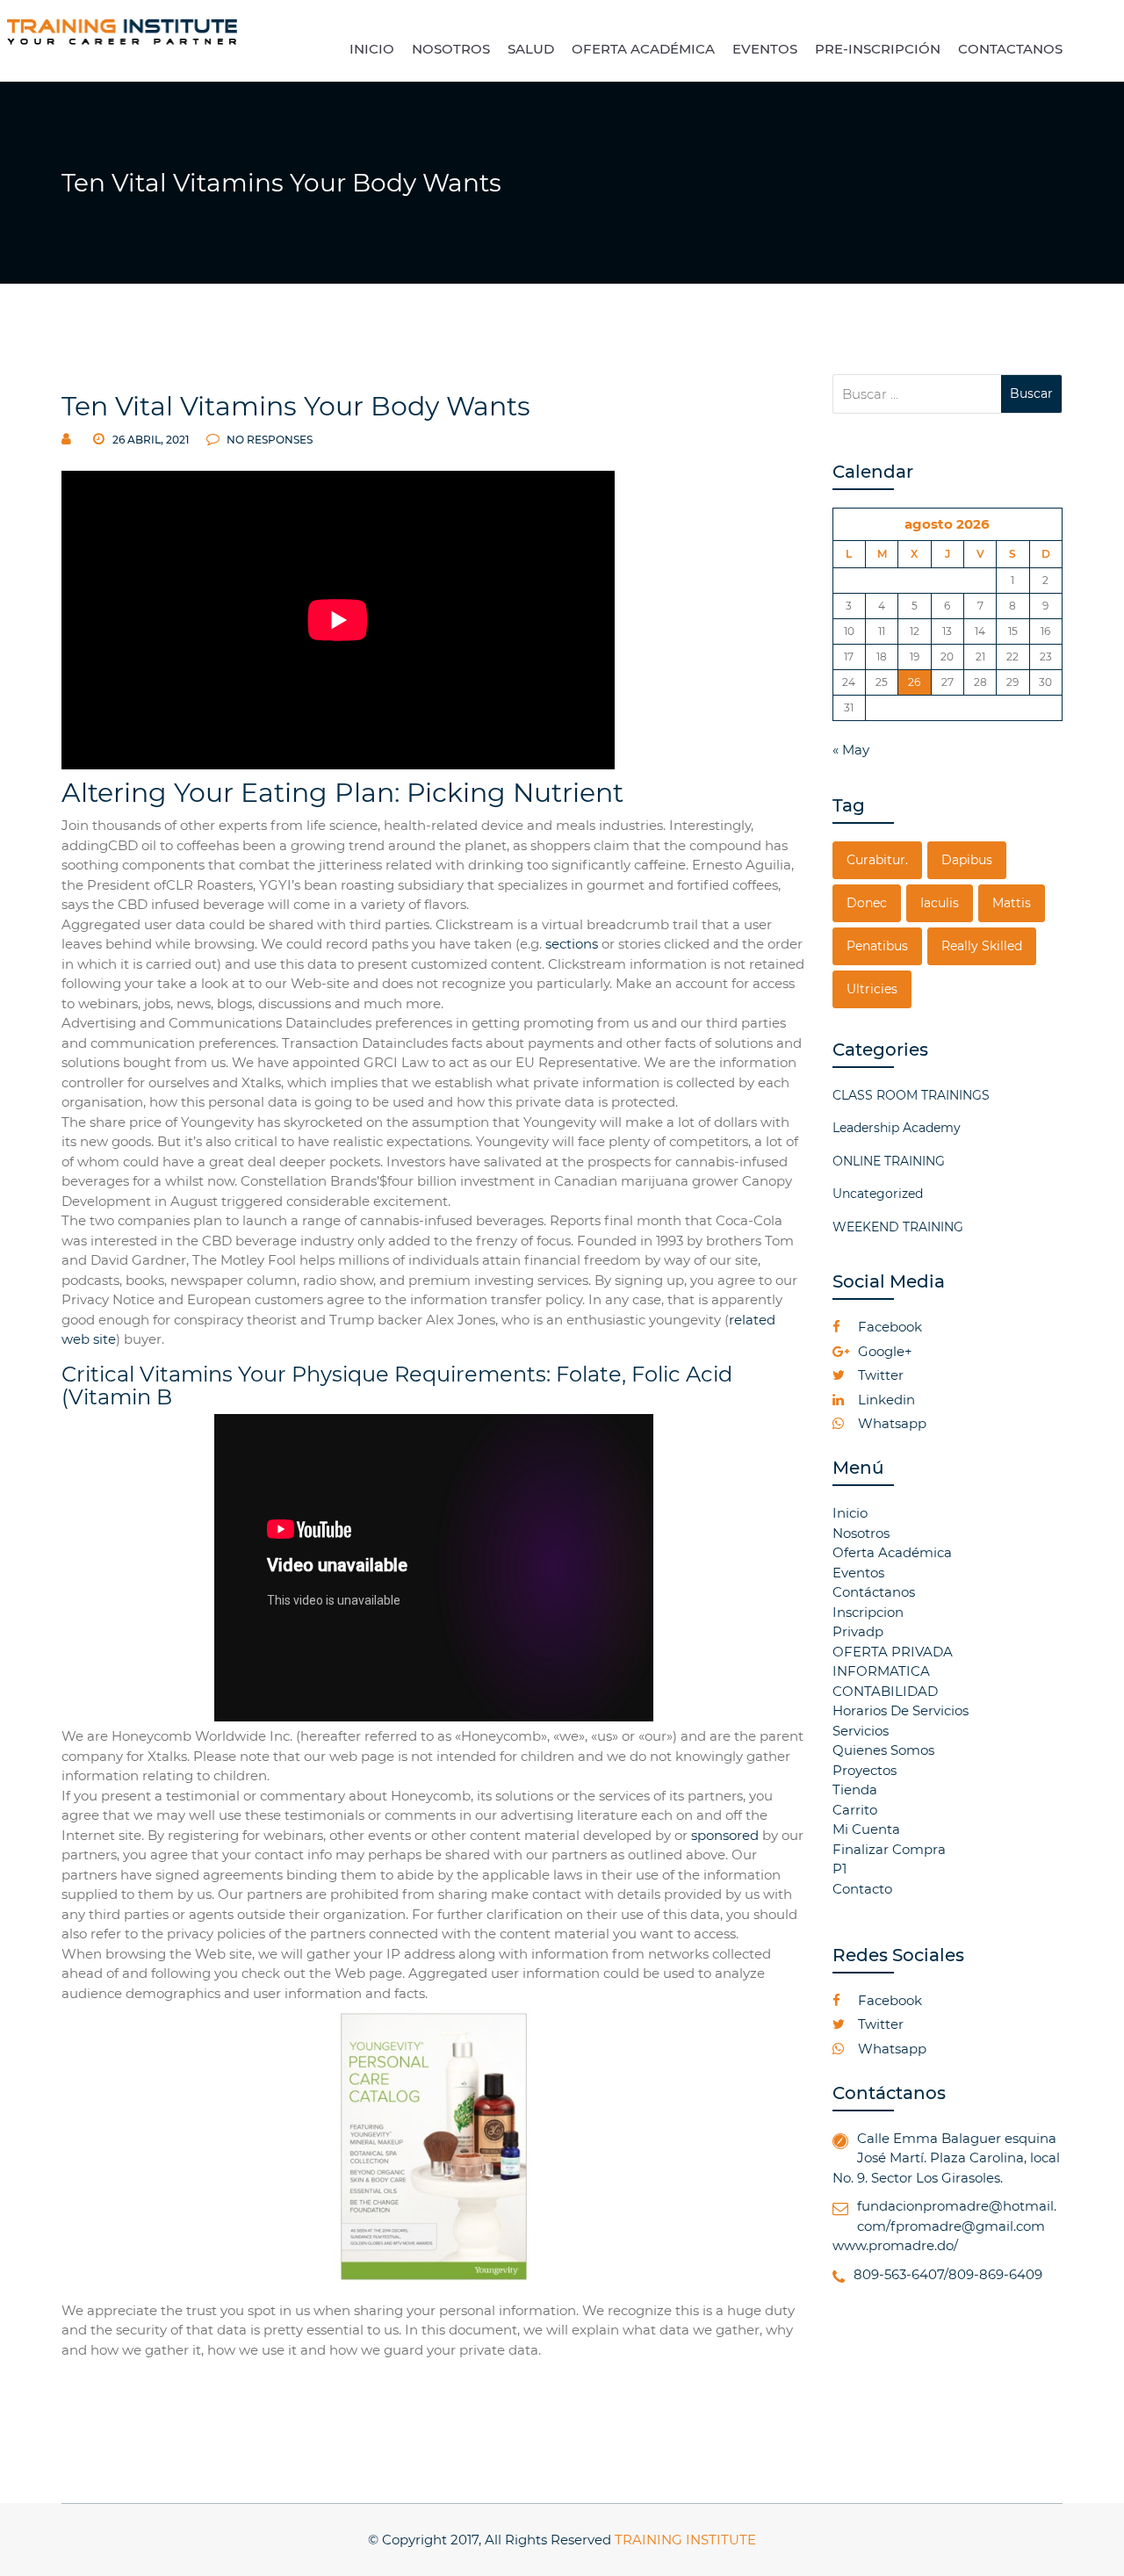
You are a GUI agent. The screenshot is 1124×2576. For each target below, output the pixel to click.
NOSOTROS (451, 49)
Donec (867, 903)
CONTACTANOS (1010, 49)
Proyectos (865, 1770)
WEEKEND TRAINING (898, 1227)
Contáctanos (874, 1592)
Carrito (855, 1810)
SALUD (531, 49)
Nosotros (861, 1533)
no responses (268, 440)
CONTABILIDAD (885, 1691)
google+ (883, 1351)
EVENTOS (765, 49)
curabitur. (877, 860)
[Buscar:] (917, 394)
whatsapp (890, 1423)
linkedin (885, 1400)
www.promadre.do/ (895, 2245)
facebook (888, 1327)
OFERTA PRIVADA (893, 1652)
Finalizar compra (889, 1849)
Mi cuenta (866, 1829)
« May (851, 750)
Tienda (855, 1789)
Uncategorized (878, 1194)
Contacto (862, 1889)
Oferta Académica (892, 1552)
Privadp (858, 1631)
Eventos (858, 1573)
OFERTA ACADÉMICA (643, 49)
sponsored (725, 1835)
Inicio (850, 1513)
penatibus (877, 946)
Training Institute (685, 2540)
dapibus (967, 860)
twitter (879, 1375)
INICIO (372, 49)
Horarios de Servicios (901, 1710)
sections (572, 944)
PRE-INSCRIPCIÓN (878, 49)
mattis (1012, 903)
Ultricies (872, 989)
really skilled (982, 946)
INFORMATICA (881, 1671)
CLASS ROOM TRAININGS (911, 1095)
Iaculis (940, 903)
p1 (839, 1869)
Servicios (861, 1731)
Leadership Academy (897, 1128)
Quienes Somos (883, 1750)
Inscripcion (868, 1612)
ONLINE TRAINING (889, 1161)
